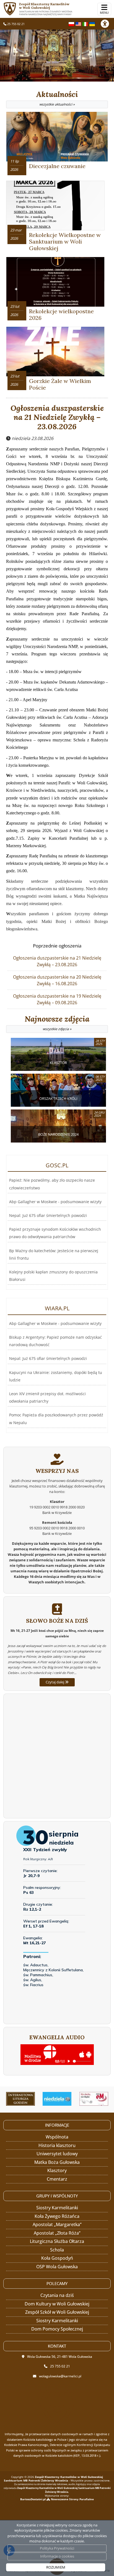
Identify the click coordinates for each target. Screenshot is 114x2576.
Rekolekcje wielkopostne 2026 (61, 314)
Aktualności (57, 98)
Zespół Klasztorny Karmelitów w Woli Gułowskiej (46, 9)
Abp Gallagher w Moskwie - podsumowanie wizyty (55, 1202)
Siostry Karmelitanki (57, 2208)
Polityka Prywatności (57, 2548)
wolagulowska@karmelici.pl (60, 2376)
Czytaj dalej (55, 1682)
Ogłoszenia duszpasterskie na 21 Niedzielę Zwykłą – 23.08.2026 (57, 418)
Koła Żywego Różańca (57, 2216)
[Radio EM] (94, 2099)
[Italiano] (85, 23)
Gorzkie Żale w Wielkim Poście (60, 384)
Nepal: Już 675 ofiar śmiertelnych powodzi (48, 1215)
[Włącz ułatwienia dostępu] (107, 24)
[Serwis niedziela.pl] (57, 2099)
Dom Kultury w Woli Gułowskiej (57, 2304)
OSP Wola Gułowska (57, 2267)
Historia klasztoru (57, 2145)
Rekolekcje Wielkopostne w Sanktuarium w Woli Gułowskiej (65, 241)
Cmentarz (57, 2179)
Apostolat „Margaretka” (57, 2224)
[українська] (92, 23)
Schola (57, 2250)
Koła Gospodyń (57, 2258)
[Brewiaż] (20, 2099)
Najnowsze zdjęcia (57, 1023)
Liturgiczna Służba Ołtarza (57, 2241)
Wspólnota (57, 2137)
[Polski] (71, 23)
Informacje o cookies (57, 2556)
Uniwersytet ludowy (57, 2154)
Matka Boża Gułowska (57, 2162)
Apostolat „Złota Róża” (57, 2233)
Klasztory (57, 2170)
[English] (78, 23)
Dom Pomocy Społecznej (57, 2329)
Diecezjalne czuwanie (57, 166)
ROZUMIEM (56, 2567)
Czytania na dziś (57, 2295)
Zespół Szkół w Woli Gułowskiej (57, 2312)
